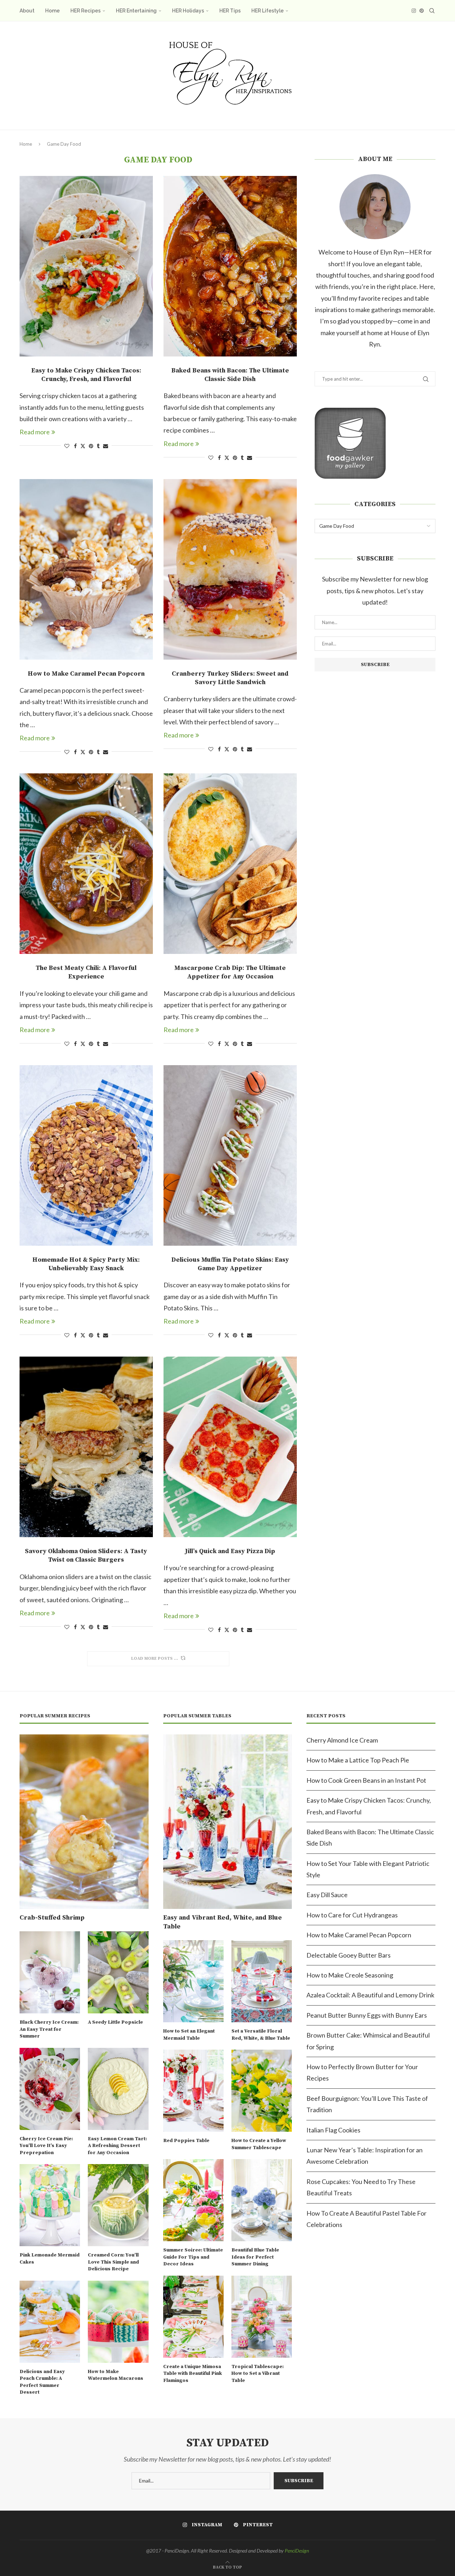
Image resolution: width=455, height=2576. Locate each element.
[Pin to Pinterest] (91, 446)
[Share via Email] (106, 446)
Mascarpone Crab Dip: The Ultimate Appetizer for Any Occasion (230, 972)
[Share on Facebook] (75, 446)
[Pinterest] (422, 11)
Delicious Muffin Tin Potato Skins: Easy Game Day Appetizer (230, 1264)
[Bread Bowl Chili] (230, 1742)
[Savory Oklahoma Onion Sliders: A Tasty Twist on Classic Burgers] (86, 1447)
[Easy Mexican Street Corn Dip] (86, 1742)
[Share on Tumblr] (98, 446)
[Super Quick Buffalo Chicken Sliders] (86, 2319)
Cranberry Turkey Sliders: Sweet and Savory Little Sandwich (230, 678)
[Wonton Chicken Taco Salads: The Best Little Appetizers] (230, 2319)
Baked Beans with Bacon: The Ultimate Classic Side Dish (230, 375)
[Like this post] (67, 446)
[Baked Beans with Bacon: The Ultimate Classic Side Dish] (230, 266)
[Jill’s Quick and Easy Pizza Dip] (230, 1447)
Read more (35, 432)
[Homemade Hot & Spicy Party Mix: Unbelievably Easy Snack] (86, 1155)
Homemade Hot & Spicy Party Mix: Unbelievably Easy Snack (86, 1264)
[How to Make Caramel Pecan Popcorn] (86, 569)
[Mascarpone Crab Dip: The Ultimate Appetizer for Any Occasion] (230, 864)
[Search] (432, 11)
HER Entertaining (136, 11)
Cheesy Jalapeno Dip (230, 2140)
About (27, 11)
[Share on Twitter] (83, 446)
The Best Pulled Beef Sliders (86, 2140)
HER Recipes (85, 11)
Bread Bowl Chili (230, 1846)
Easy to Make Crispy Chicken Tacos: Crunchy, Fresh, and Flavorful (86, 375)
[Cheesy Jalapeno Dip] (230, 2036)
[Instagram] (414, 11)
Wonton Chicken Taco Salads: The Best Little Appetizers (230, 2427)
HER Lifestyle (267, 11)
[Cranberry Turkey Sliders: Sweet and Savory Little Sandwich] (230, 569)
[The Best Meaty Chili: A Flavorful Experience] (86, 864)
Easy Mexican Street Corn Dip (86, 1846)
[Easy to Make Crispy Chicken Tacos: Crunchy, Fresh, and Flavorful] (86, 266)
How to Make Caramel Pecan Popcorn (86, 674)
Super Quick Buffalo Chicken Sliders (86, 2423)
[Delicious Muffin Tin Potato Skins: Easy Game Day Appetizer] (230, 1155)
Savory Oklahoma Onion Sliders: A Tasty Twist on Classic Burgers (86, 1555)
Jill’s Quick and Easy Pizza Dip (230, 1551)
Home (52, 11)
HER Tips (230, 11)
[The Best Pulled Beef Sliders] (86, 2036)
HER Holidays (188, 11)
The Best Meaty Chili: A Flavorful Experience (86, 972)
